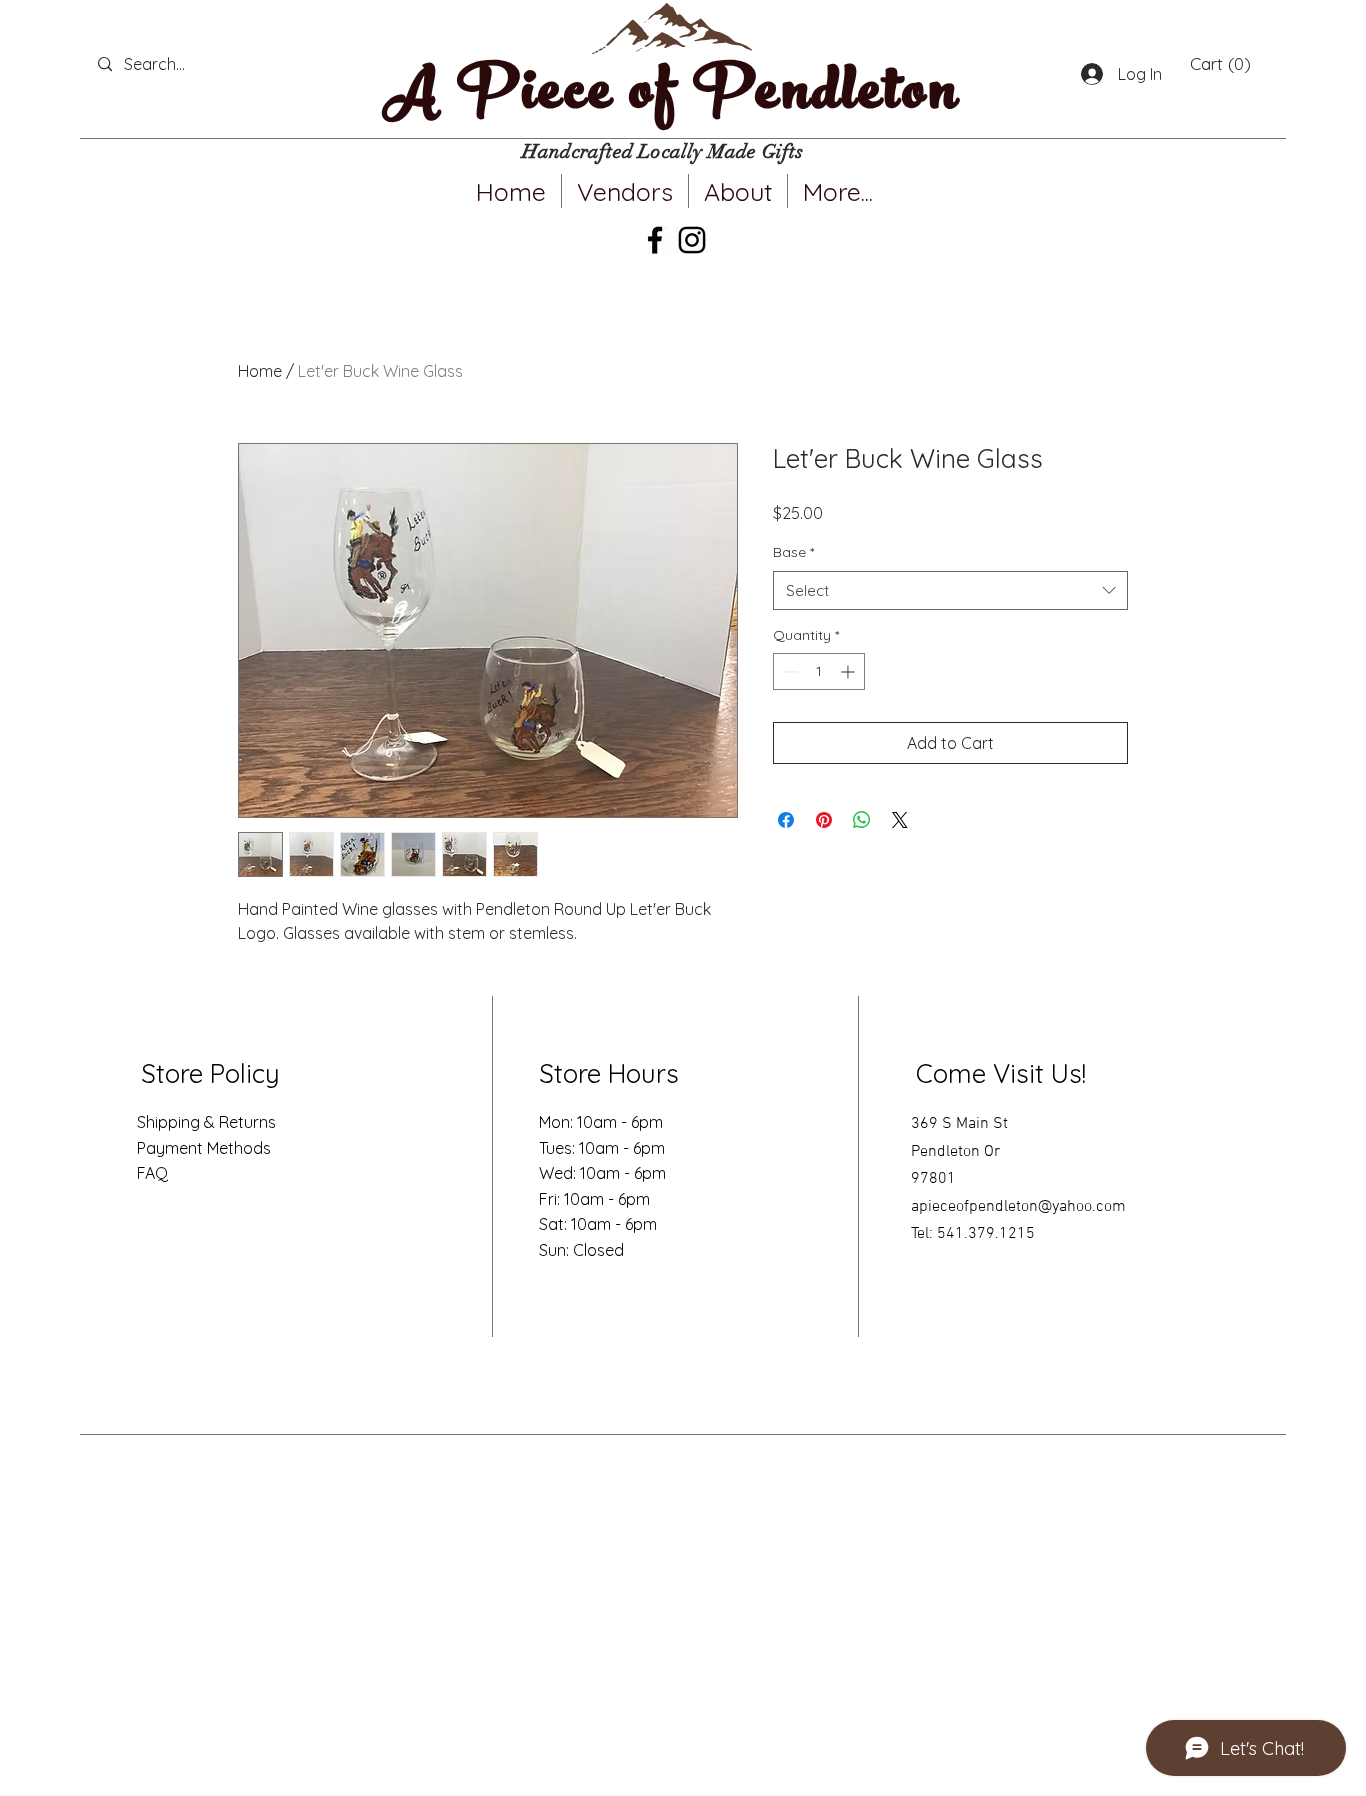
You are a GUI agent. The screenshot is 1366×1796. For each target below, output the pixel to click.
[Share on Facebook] (786, 820)
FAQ (152, 1173)
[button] (1220, 64)
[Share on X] (900, 820)
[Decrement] (788, 671)
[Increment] (849, 671)
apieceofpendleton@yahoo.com (1018, 1207)
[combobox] (950, 590)
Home (260, 371)
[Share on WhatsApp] (862, 820)
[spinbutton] (819, 671)
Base (793, 552)
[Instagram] (692, 240)
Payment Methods (204, 1148)
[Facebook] (655, 240)
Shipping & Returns (206, 1122)
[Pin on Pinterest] (824, 820)
